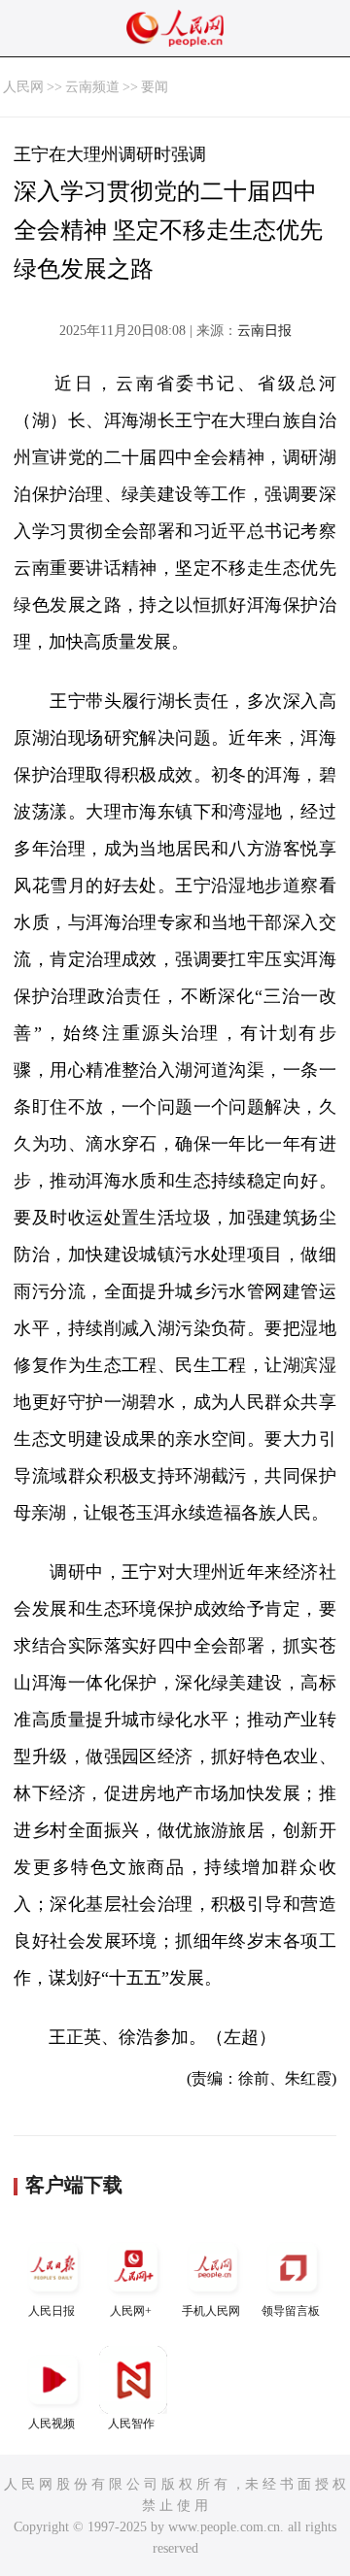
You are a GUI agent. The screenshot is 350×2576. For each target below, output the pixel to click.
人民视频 (52, 2424)
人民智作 (131, 2424)
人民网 (23, 87)
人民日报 (52, 2311)
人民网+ (131, 2311)
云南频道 (92, 87)
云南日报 (264, 331)
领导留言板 (291, 2311)
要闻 (155, 87)
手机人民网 (211, 2311)
